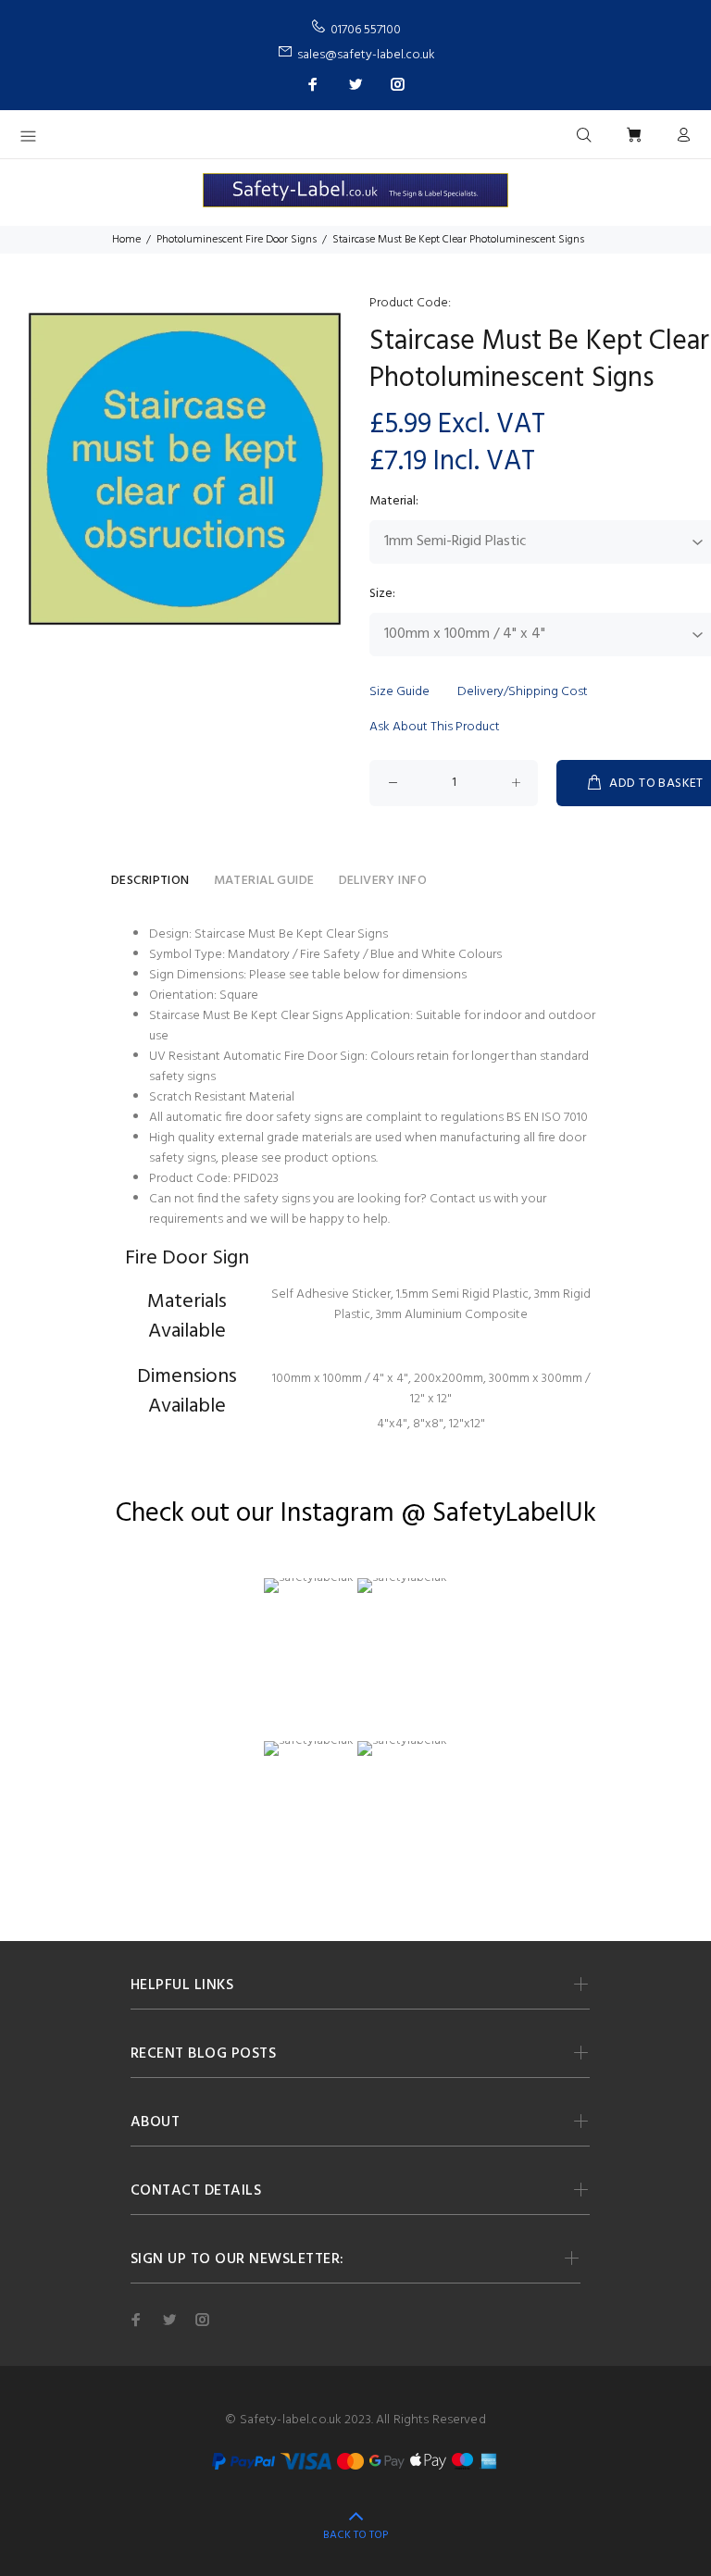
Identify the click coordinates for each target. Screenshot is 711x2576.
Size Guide (399, 692)
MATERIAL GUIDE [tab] (264, 881)
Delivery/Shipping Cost (523, 692)
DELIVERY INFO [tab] (383, 881)
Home (126, 240)
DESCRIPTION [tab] (150, 881)
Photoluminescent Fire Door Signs (237, 240)
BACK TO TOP (355, 2535)
